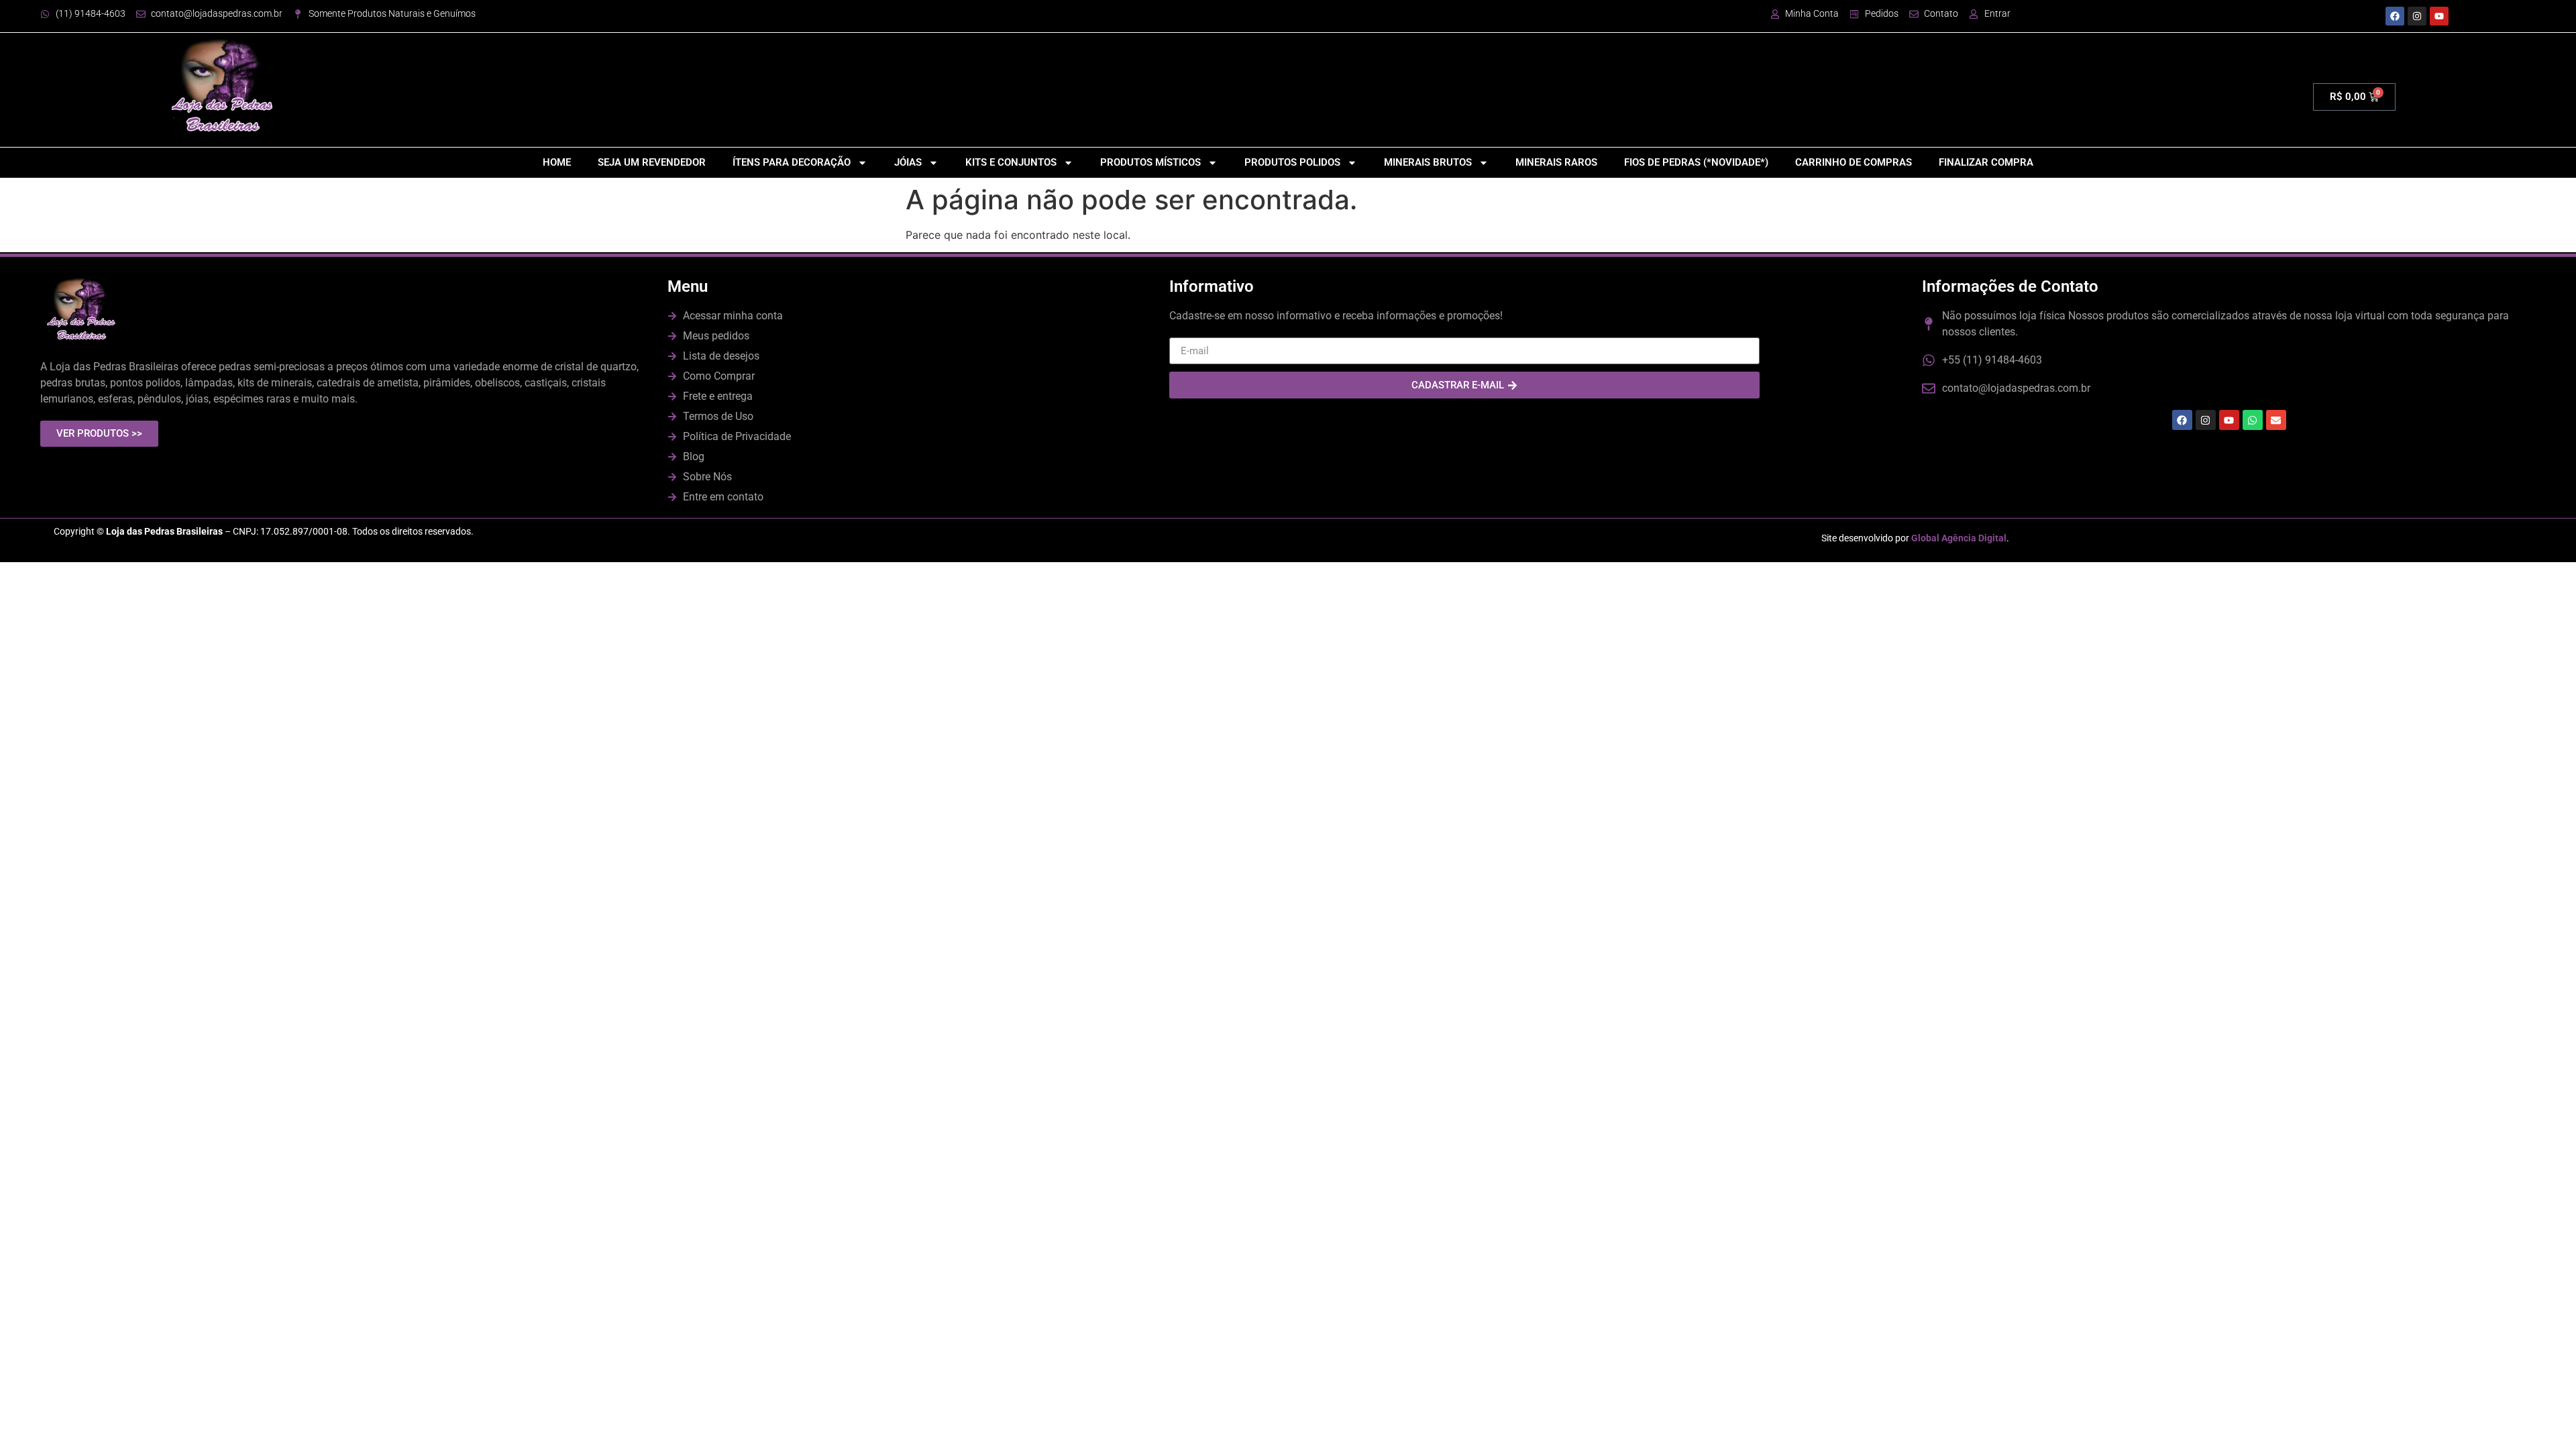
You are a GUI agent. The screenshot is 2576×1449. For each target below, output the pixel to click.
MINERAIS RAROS (1556, 162)
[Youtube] (2439, 16)
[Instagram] (2417, 16)
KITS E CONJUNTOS (1011, 162)
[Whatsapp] (2253, 420)
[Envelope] (2276, 420)
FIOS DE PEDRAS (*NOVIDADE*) (1696, 162)
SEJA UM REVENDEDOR (652, 162)
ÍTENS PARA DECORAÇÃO (792, 162)
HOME (557, 162)
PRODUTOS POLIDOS (1292, 162)
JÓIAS (908, 162)
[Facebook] (2395, 16)
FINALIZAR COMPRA (1986, 162)
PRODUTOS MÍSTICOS (1150, 162)
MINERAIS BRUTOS (1428, 162)
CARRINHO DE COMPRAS (1854, 162)
